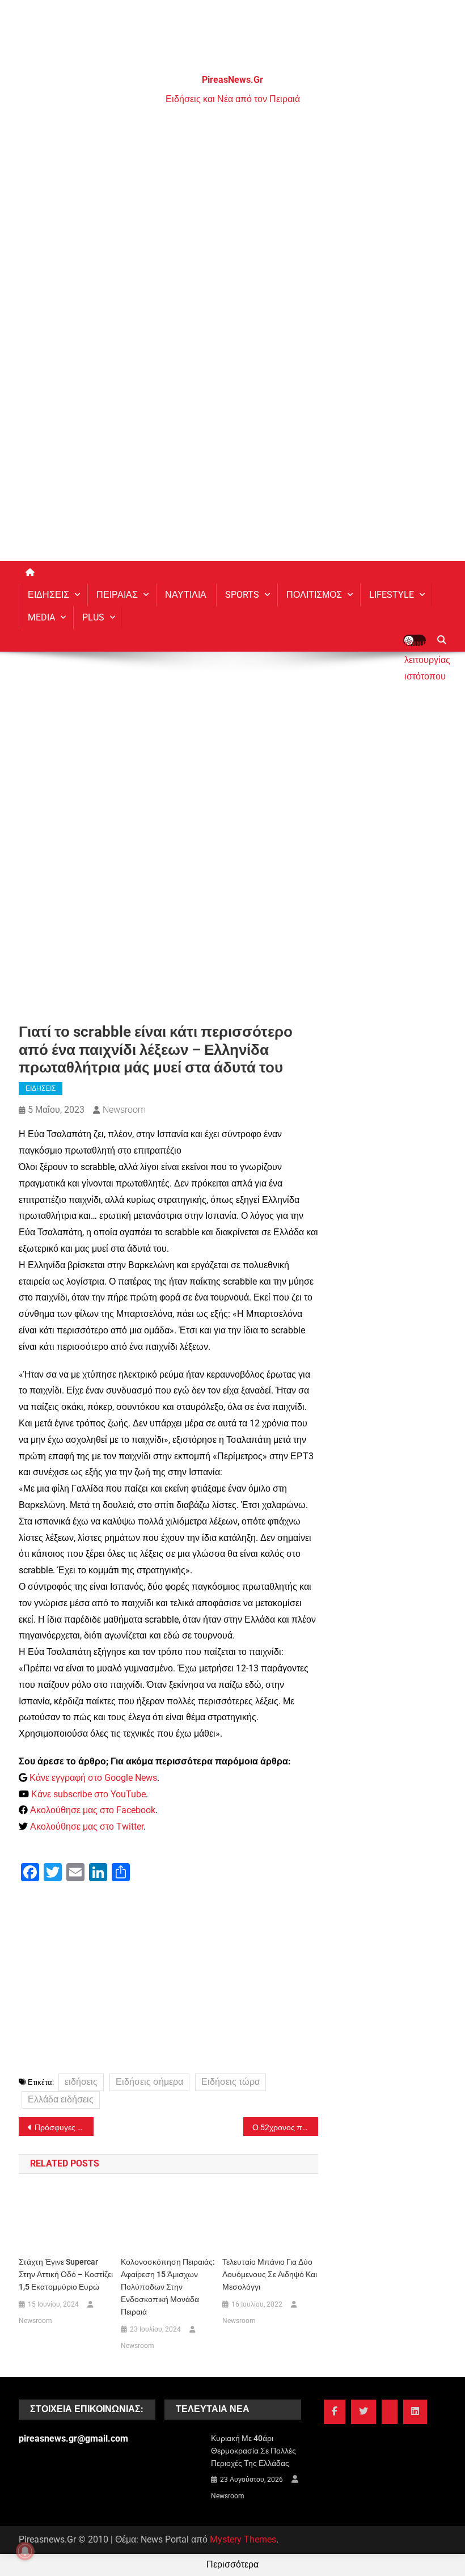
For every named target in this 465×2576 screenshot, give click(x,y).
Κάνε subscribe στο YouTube (88, 1794)
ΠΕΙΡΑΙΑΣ (117, 595)
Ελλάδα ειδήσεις (61, 2099)
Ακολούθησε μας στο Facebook (93, 1810)
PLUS (93, 617)
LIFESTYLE (392, 595)
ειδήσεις (81, 2082)
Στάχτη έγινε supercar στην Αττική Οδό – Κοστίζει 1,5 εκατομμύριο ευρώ (66, 2274)
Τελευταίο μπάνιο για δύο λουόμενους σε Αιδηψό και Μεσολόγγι (270, 2274)
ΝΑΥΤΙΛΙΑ (186, 595)
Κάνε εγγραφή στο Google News (93, 1778)
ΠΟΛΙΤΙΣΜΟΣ (314, 595)
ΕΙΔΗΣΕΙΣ (48, 595)
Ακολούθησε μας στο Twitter (87, 1827)
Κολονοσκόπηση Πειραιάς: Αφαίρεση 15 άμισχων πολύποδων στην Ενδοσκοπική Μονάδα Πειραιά (168, 2287)
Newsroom (124, 1110)
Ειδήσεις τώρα (231, 2082)
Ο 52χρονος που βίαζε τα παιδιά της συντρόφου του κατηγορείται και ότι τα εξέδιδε (285, 2127)
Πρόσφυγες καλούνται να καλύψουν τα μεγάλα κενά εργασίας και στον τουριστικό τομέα (64, 2127)
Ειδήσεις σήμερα (149, 2082)
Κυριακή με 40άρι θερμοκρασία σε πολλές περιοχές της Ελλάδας (253, 2451)
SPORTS (242, 595)
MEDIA (41, 617)
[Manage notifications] (25, 2551)
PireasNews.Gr (232, 80)
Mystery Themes (243, 2539)
